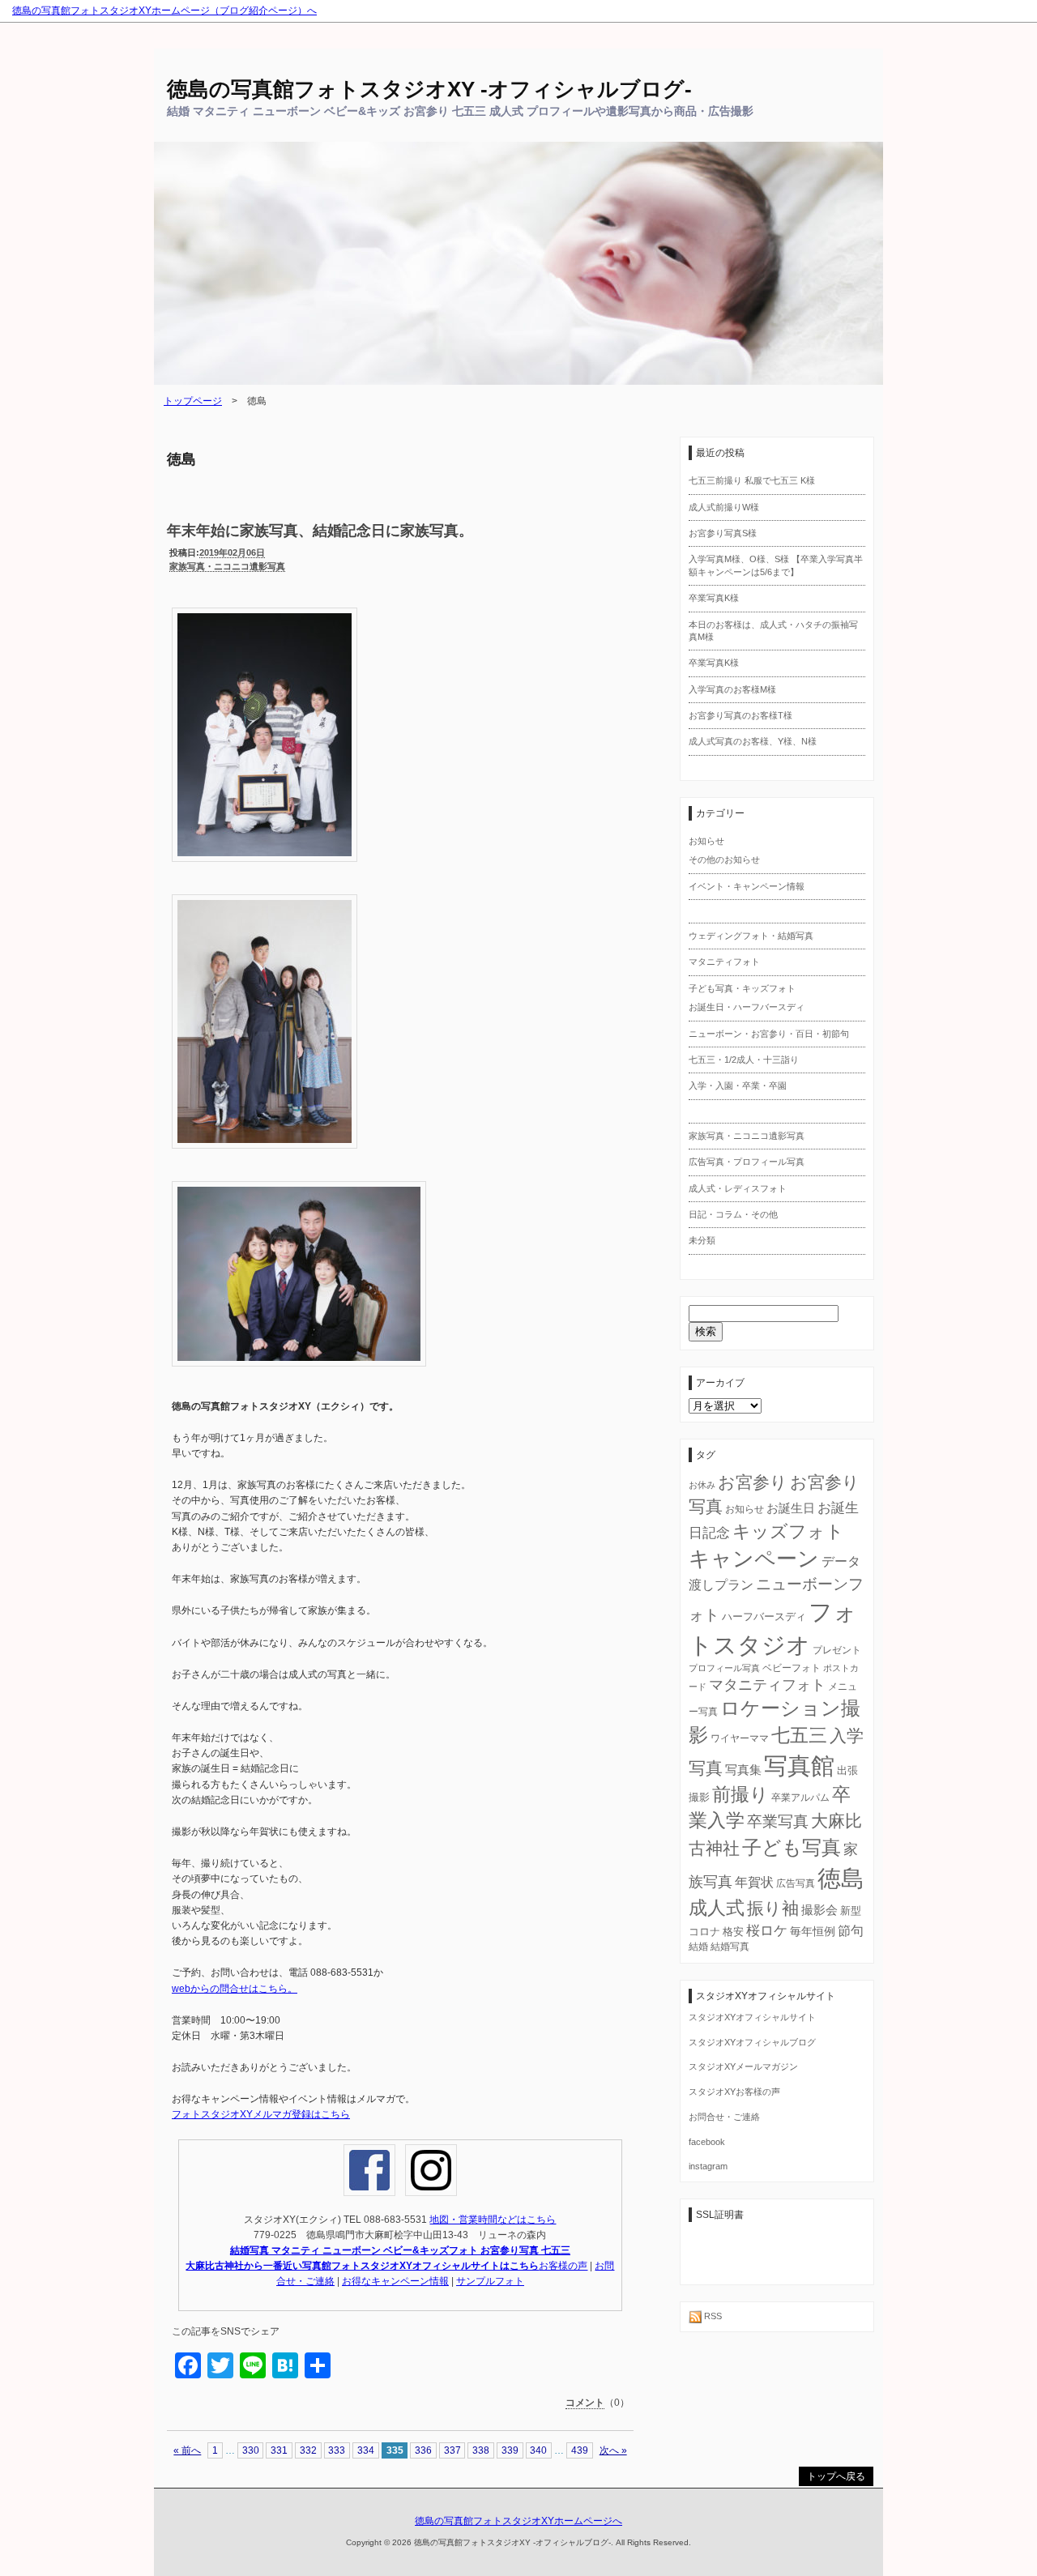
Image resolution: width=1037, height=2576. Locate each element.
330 (251, 2450)
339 (510, 2450)
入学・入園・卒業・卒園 (738, 1085)
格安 (733, 1932)
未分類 (702, 1240)
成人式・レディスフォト (738, 1188)
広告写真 (796, 1883)
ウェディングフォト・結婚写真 (751, 936)
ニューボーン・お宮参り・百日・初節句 (769, 1034)
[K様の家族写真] (299, 1374)
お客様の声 (563, 2266)
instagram (708, 2166)
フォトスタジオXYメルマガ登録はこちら (261, 2114)
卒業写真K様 (714, 598)
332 (308, 2450)
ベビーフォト (792, 1668)
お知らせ (706, 841)
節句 (851, 1930)
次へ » (613, 2450)
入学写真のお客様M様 (732, 689)
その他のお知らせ (724, 859)
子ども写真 (792, 1847)
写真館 (799, 1766)
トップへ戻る (836, 2476)
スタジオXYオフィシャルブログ (752, 2042)
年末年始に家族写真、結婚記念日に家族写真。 (320, 531)
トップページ (193, 401)
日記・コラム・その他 (733, 1214)
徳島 (841, 1878)
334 (366, 2450)
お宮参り (753, 1482)
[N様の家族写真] (265, 1156)
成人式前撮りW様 (724, 507)
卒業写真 (778, 1821)
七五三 (799, 1735)
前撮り (740, 1795)
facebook (707, 2142)
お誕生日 (791, 1508)
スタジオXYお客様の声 (734, 2092)
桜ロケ (767, 1931)
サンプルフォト (490, 2281)
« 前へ (187, 2450)
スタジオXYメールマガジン (743, 2066)
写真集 (743, 1770)
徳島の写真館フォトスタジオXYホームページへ (518, 2521)
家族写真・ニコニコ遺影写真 (227, 566)
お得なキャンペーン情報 (395, 2281)
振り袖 (773, 1909)
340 (538, 2450)
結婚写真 (730, 1947)
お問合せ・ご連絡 (724, 2117)
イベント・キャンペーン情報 (747, 886)
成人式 (717, 1908)
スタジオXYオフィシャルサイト (752, 2017)
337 (452, 2450)
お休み (702, 1485)
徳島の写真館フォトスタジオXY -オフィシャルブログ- (429, 89)
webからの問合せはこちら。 (235, 1989)
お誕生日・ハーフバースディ (747, 1007)
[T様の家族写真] (265, 869)
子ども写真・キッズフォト (742, 988)
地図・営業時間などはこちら (493, 2220)
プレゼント (837, 1650)
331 (279, 2450)
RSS (712, 2316)
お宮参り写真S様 (723, 533)
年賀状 (754, 1882)
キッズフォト (788, 1531)
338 (481, 2450)
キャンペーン (754, 1559)
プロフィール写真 (724, 1668)
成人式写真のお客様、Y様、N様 (753, 741)
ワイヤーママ (740, 1738)
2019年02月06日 (232, 552)
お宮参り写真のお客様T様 (740, 715)
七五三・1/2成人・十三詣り (744, 1060)
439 (580, 2450)
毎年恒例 (813, 1931)
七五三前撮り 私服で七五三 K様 (752, 480)
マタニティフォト (724, 962)
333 (337, 2450)
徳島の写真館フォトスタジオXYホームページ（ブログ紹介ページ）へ (164, 11)
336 (423, 2450)
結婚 (698, 1947)
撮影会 (819, 1910)
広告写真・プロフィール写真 (747, 1162)
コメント (585, 2403)
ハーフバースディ (764, 1616)
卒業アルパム (800, 1798)
